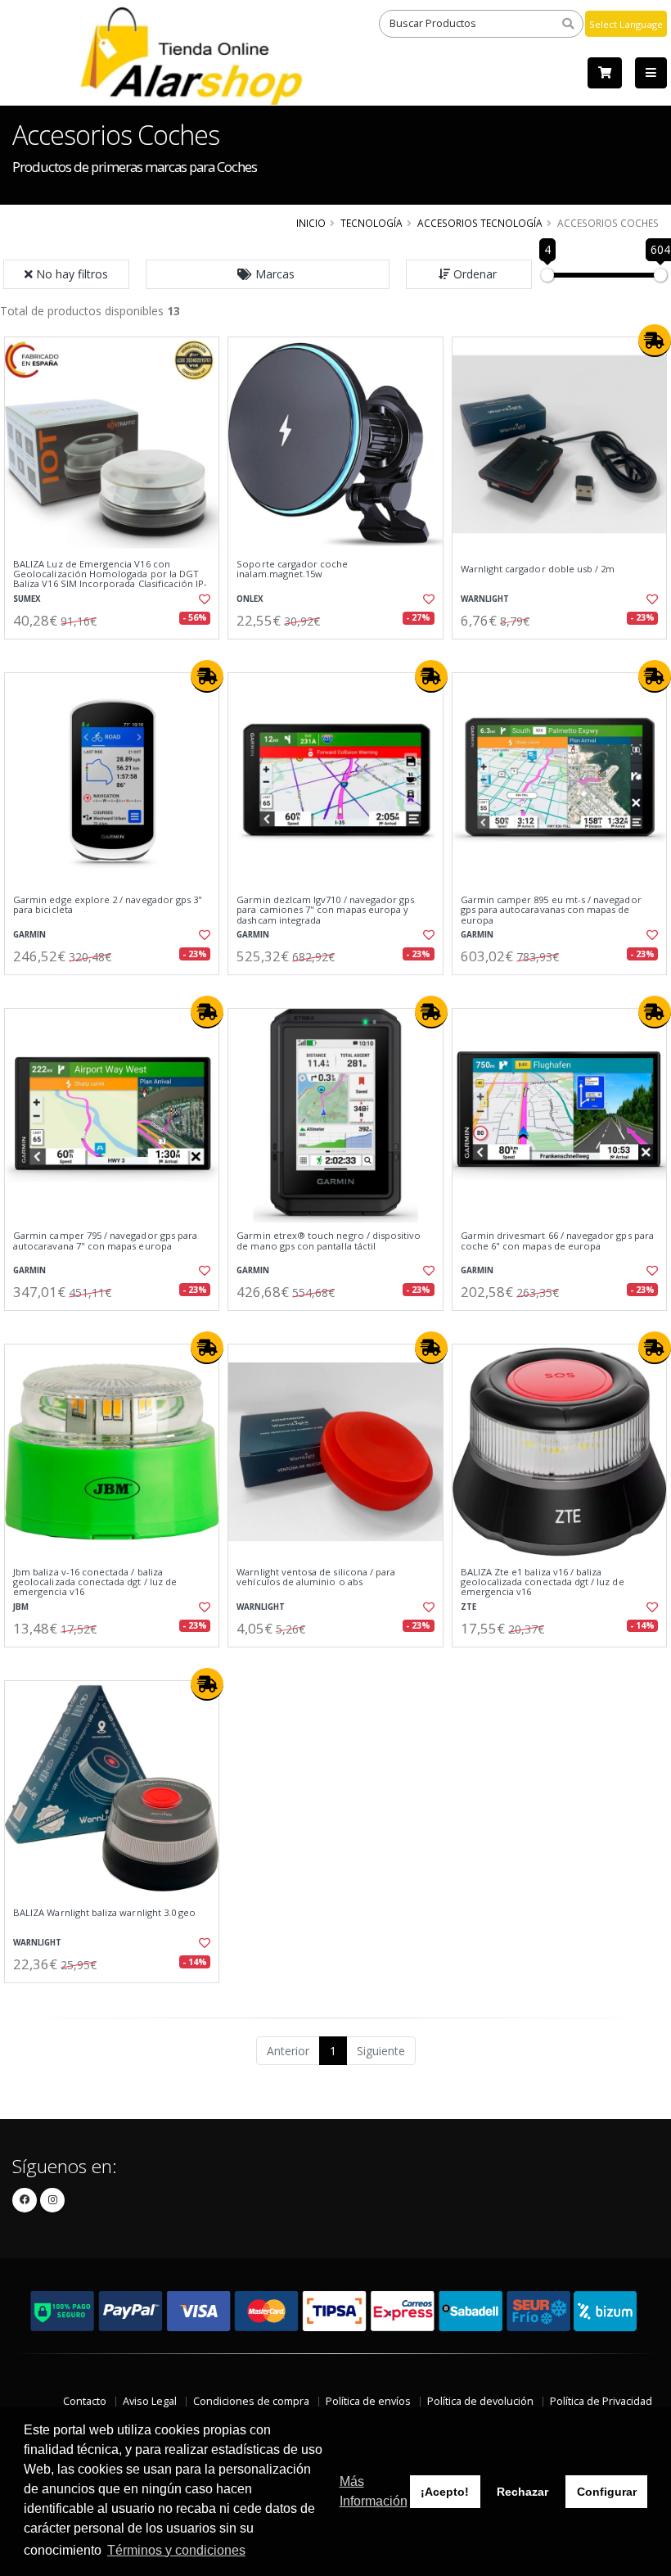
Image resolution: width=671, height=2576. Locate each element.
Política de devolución (480, 2401)
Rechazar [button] (522, 2492)
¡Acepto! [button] (445, 2492)
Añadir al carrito (117, 653)
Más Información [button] (374, 2491)
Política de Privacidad (601, 2401)
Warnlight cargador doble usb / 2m (538, 569)
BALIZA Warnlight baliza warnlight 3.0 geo (104, 1913)
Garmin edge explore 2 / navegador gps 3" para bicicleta (108, 905)
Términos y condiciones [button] (176, 2550)
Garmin (29, 935)
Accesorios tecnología (480, 223)
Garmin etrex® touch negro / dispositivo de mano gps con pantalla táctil (329, 1241)
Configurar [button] (607, 2492)
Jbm (21, 1607)
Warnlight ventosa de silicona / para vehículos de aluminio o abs (316, 1577)
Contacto (85, 2401)
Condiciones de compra (251, 2401)
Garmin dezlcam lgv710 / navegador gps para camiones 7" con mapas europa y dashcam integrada (325, 910)
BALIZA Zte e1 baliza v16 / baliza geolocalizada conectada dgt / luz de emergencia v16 (543, 1582)
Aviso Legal (150, 2401)
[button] (268, 274)
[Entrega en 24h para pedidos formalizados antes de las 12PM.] (655, 341)
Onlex (250, 599)
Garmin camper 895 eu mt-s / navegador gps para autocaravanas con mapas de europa (551, 910)
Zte (468, 1607)
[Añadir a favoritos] (201, 599)
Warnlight (485, 599)
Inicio (311, 223)
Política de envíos (368, 2401)
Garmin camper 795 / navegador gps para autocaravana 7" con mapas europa (105, 1241)
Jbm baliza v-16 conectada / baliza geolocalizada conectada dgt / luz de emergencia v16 (95, 1582)
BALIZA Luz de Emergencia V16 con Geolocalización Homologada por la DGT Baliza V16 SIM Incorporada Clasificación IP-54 (110, 579)
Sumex (27, 599)
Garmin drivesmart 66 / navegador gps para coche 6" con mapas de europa (557, 1241)
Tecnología (372, 223)
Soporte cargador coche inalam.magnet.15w (292, 569)
